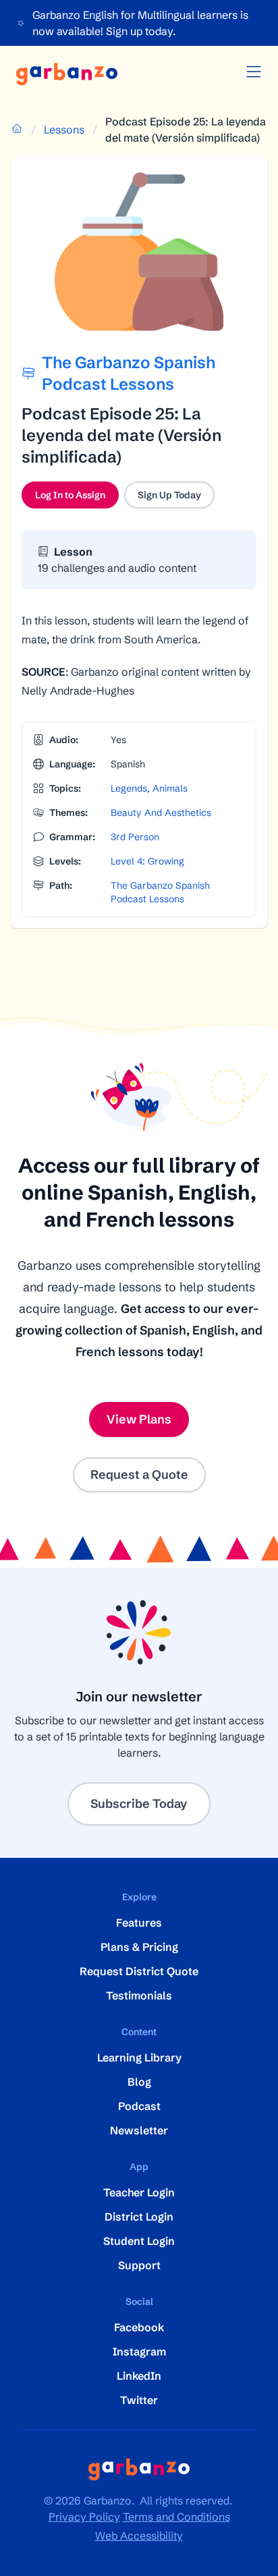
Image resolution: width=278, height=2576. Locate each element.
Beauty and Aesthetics (161, 813)
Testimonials (139, 1995)
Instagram (139, 2351)
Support (139, 2265)
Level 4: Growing (147, 861)
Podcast (139, 2106)
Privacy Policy (84, 2517)
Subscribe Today (139, 1804)
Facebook (139, 2327)
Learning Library (139, 2057)
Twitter (139, 2400)
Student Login (139, 2241)
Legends (129, 788)
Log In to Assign (77, 498)
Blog (139, 2082)
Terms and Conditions (176, 2517)
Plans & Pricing (139, 1947)
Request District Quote (139, 1971)
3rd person (135, 837)
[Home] (67, 74)
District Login (139, 2217)
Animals (170, 788)
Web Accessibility (139, 2536)
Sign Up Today (169, 495)
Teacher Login (139, 2192)
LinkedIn (139, 2376)
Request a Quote (139, 1474)
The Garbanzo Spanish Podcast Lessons (160, 892)
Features (139, 1923)
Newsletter (139, 2130)
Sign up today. (141, 31)
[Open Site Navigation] (254, 72)
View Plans (139, 1419)
